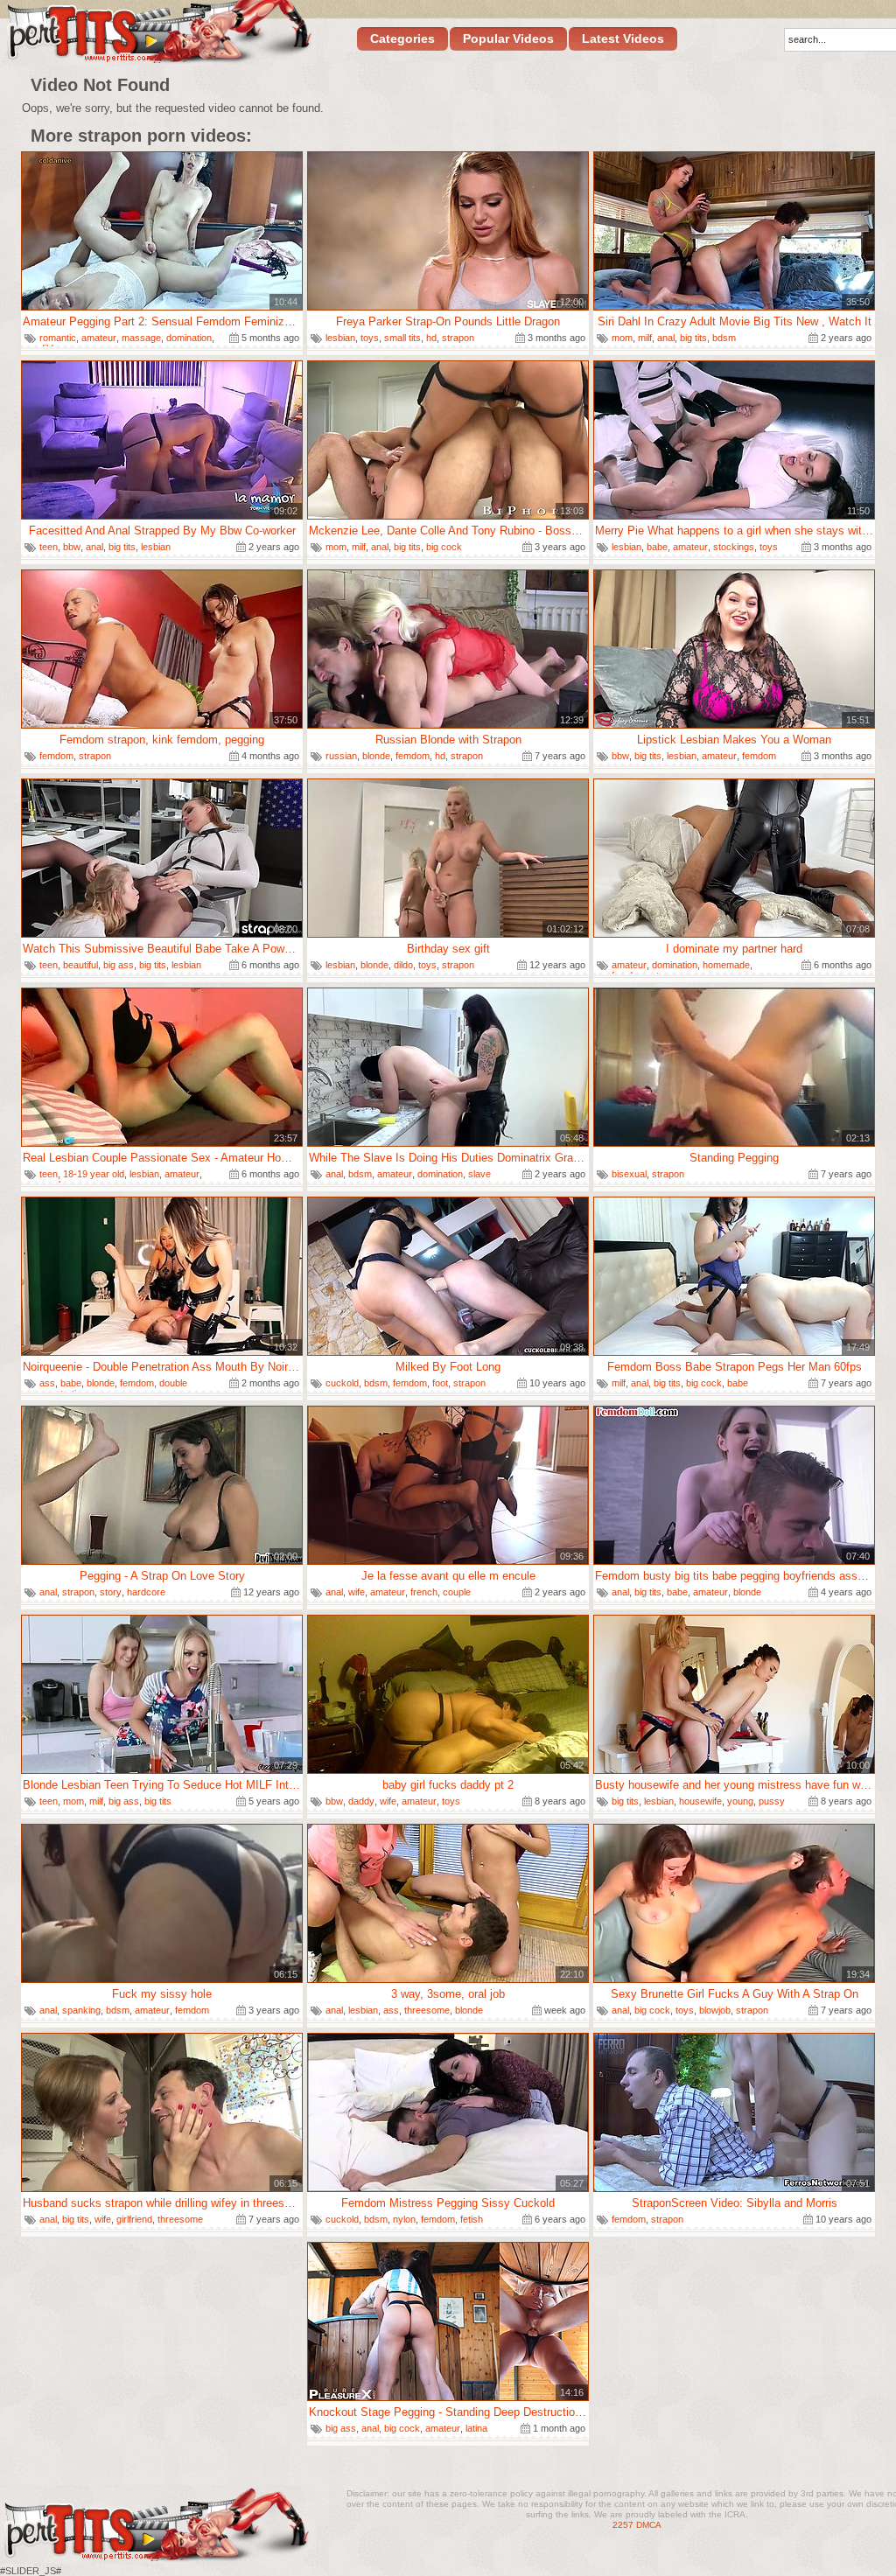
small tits (402, 338)
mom (622, 338)
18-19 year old (94, 1174)
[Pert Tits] (158, 34)
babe (657, 547)
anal (666, 338)
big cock (444, 547)
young (740, 1801)
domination (189, 338)
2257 (623, 2525)
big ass (119, 965)
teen (49, 547)
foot (440, 1383)
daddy (361, 1801)
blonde (376, 756)
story (111, 1592)
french (424, 1592)
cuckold (342, 1383)
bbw (72, 547)
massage (141, 338)
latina (476, 2428)
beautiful (80, 965)
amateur (99, 338)
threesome (427, 2010)
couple (457, 1592)
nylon (404, 2219)
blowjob (715, 2010)
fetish (472, 2219)
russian (341, 756)
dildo (403, 965)
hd (431, 338)
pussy (772, 1801)
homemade (726, 965)
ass (47, 1383)
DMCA (649, 2525)
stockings (734, 547)
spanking (81, 2010)
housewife (700, 1801)
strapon (458, 338)
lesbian (340, 338)
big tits (693, 338)
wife (357, 1592)
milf (645, 338)
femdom (56, 756)
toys (370, 338)
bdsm (724, 338)
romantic (58, 338)
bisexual (629, 1174)
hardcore (146, 1592)
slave (479, 1174)
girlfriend (134, 2219)
